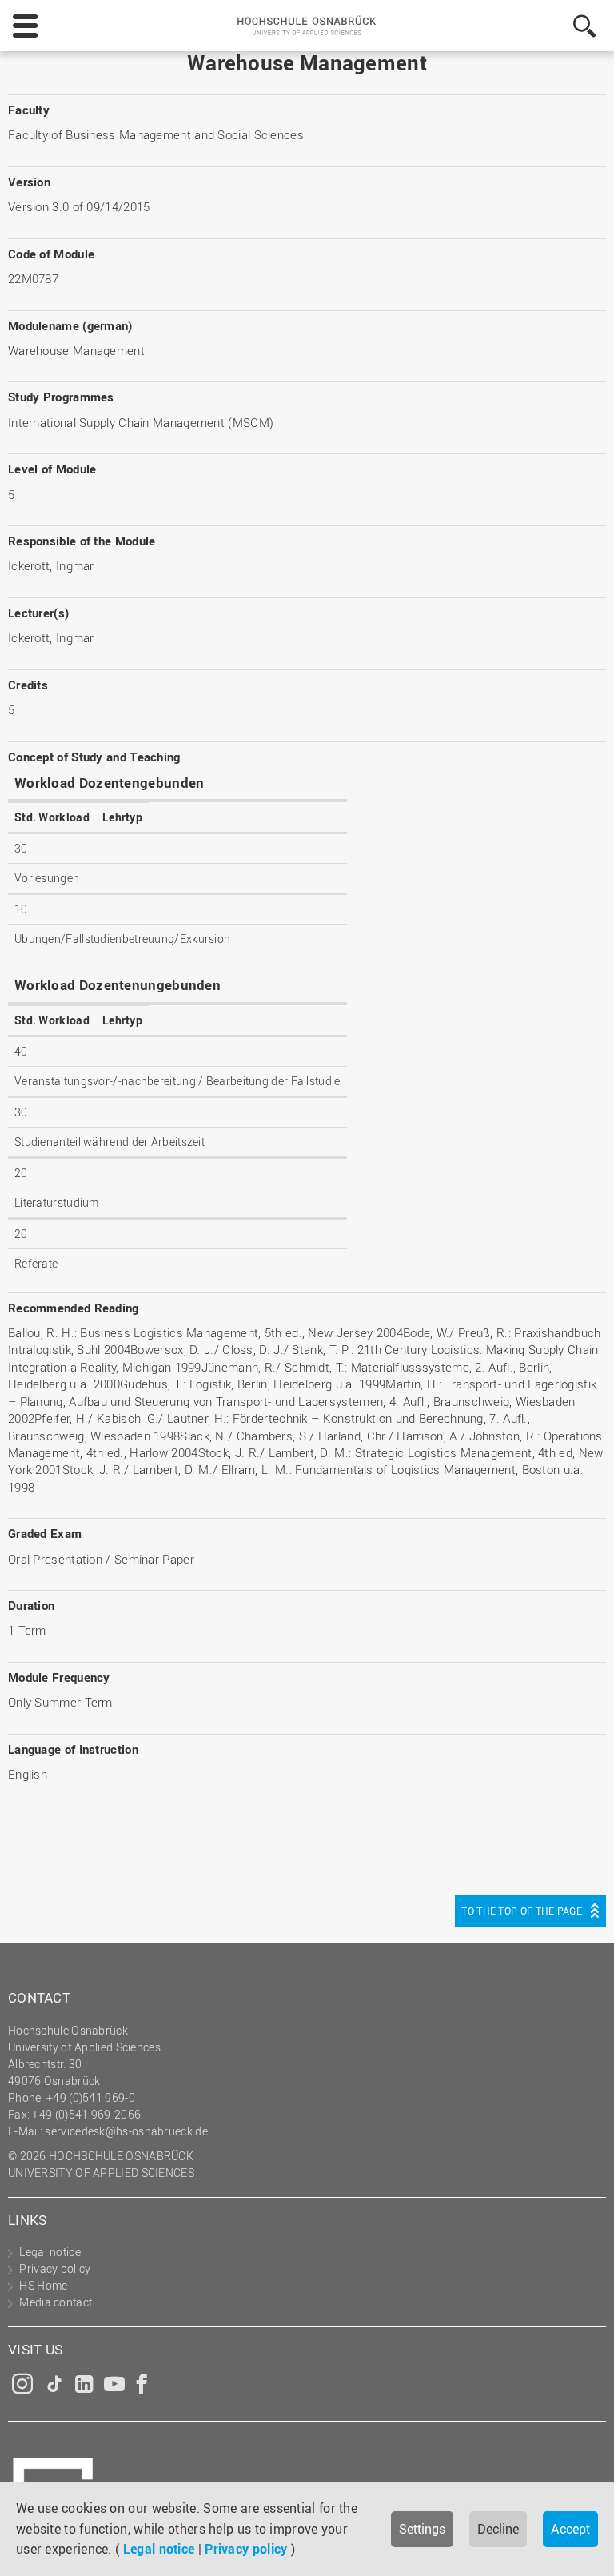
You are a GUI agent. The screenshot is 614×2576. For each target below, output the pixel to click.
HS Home (43, 2285)
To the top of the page (522, 1911)
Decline (498, 2529)
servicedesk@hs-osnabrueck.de (126, 2131)
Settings (422, 2529)
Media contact (56, 2302)
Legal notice (159, 2549)
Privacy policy (246, 2549)
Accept (570, 2529)
